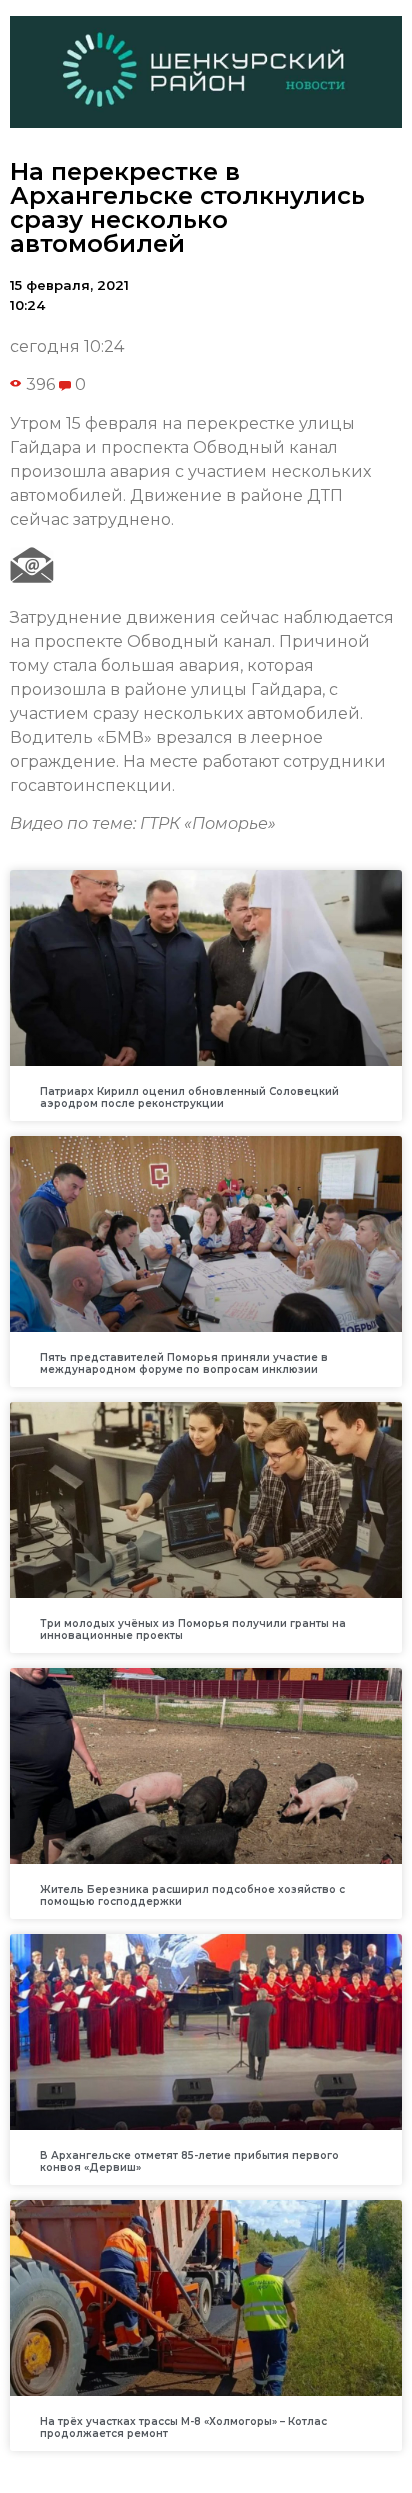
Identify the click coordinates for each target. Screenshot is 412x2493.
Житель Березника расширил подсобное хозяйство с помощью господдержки (192, 1895)
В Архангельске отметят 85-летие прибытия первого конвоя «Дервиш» (189, 2161)
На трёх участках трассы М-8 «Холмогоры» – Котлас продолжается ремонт (183, 2427)
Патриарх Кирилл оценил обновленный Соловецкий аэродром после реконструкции (189, 1097)
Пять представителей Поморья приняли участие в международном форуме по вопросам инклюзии (184, 1363)
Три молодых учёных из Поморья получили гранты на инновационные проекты (193, 1629)
